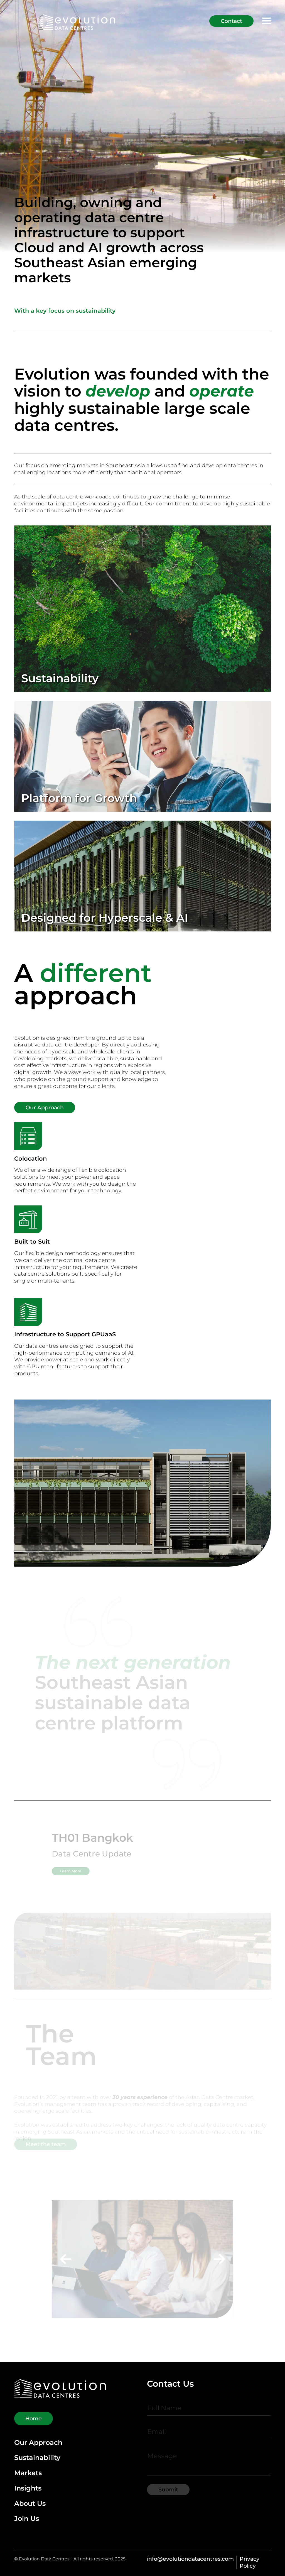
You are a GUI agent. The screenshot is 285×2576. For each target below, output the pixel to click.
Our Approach (38, 2443)
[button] (34, 2256)
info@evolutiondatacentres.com (190, 2559)
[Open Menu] (266, 21)
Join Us (27, 2519)
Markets (28, 2473)
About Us (30, 2504)
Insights (28, 2488)
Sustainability (37, 2458)
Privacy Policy (250, 2562)
